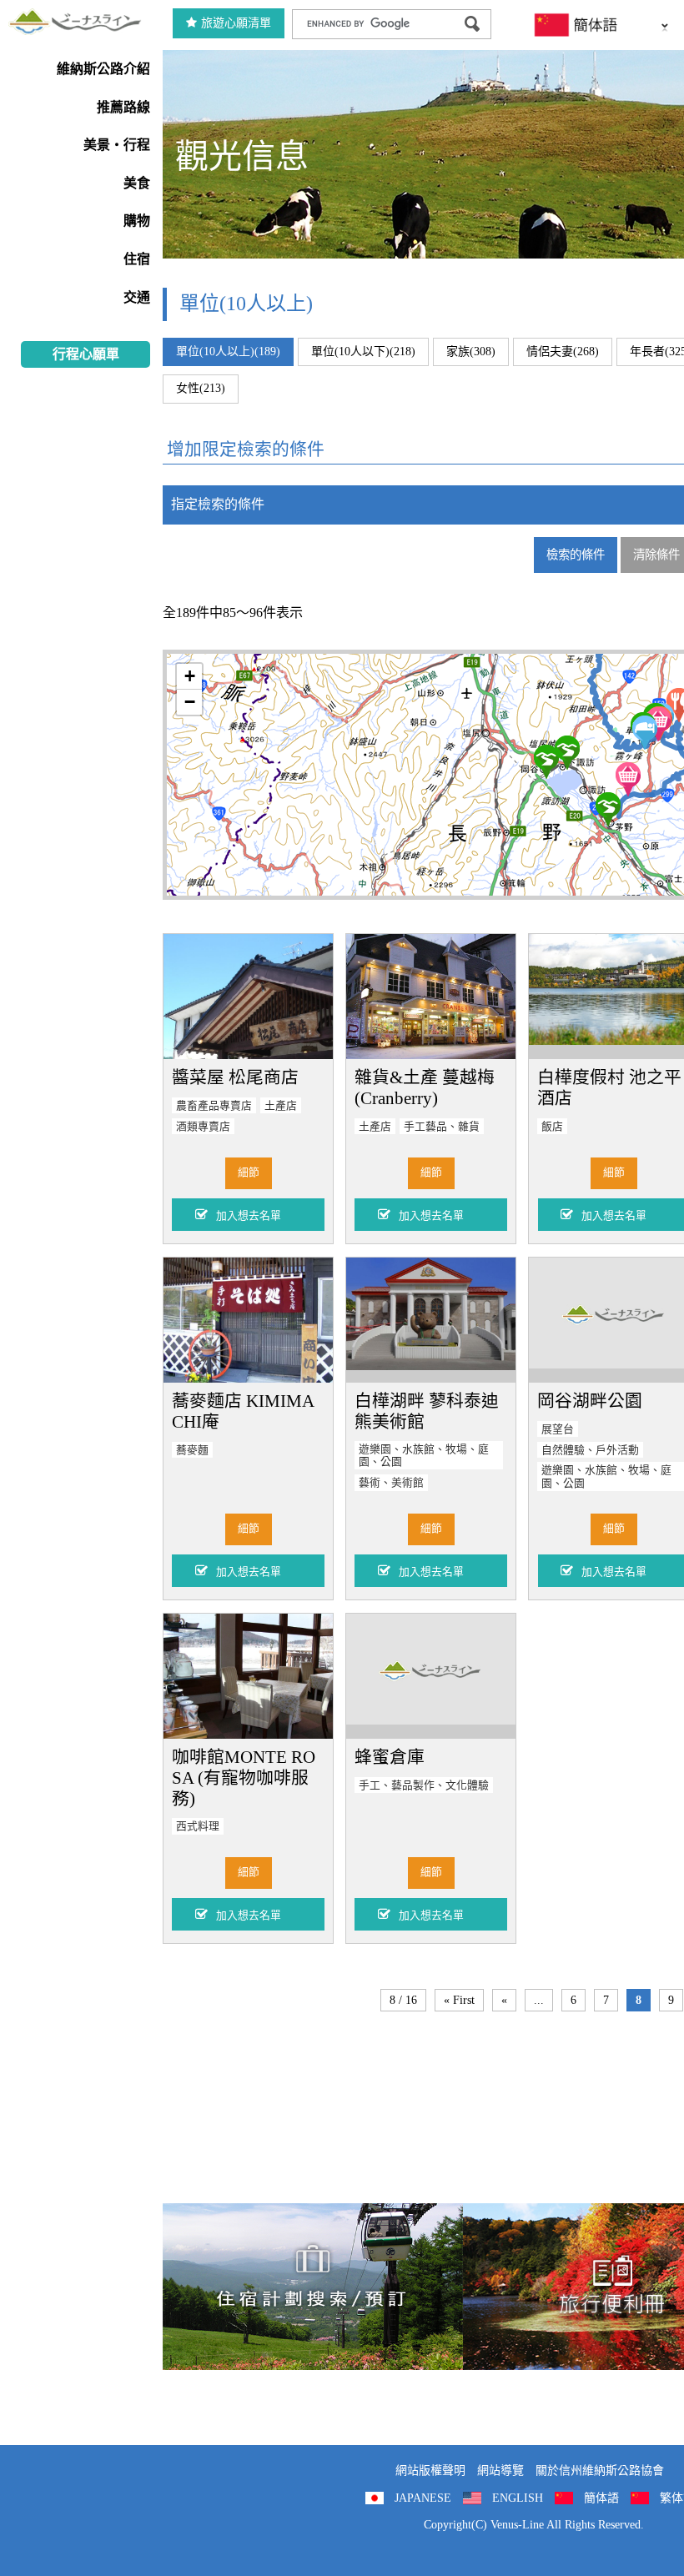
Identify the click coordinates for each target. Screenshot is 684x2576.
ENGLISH (518, 2498)
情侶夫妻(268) (563, 352)
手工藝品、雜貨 (442, 1127)
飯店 (552, 1127)
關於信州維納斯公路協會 (600, 2471)
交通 (137, 297)
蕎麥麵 (192, 1450)
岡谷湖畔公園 (590, 1401)
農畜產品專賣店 (214, 1106)
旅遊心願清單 (236, 23)
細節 (249, 1173)
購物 (137, 221)
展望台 (558, 1429)
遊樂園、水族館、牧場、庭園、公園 (424, 1456)
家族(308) (471, 352)
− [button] (190, 702)
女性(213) (201, 388)
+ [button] (190, 676)
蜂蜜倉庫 (390, 1757)
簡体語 (601, 2498)
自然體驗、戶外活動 (590, 1450)
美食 (137, 183)
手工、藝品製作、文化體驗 (424, 1785)
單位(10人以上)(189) (228, 352)
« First (459, 2000)
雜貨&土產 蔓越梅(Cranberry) (425, 1087)
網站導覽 (500, 2471)
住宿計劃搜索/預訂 (313, 2287)
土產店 (281, 1106)
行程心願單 (86, 354)
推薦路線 (123, 107)
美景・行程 (117, 145)
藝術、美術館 (391, 1483)
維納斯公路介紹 (103, 69)
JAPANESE (423, 2498)
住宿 (137, 259)
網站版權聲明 (430, 2471)
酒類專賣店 (203, 1127)
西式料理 (198, 1826)
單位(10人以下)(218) (363, 352)
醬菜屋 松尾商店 (235, 1077)
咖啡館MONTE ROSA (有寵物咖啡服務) (244, 1778)
